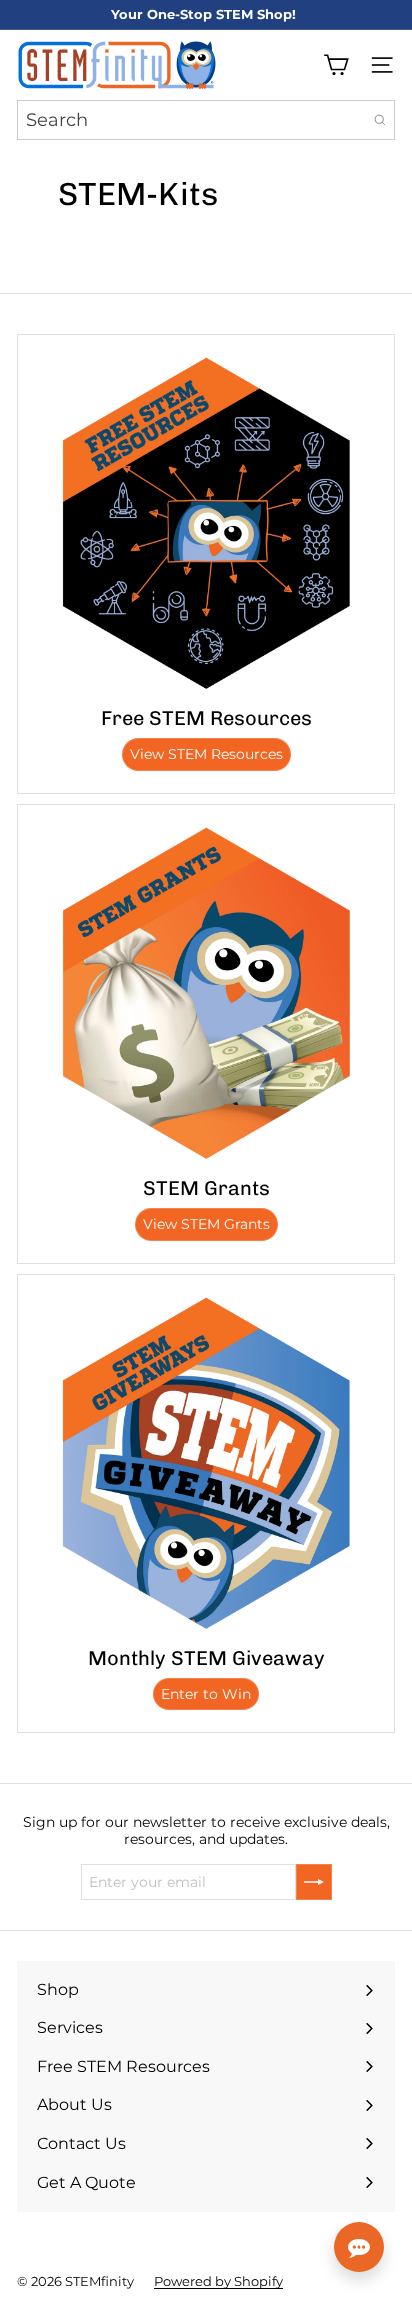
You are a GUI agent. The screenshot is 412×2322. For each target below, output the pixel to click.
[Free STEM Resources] (206, 523)
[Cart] (336, 65)
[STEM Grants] (206, 993)
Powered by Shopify (218, 2281)
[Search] (380, 120)
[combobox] (206, 120)
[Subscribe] (314, 1882)
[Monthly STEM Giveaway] (206, 1463)
